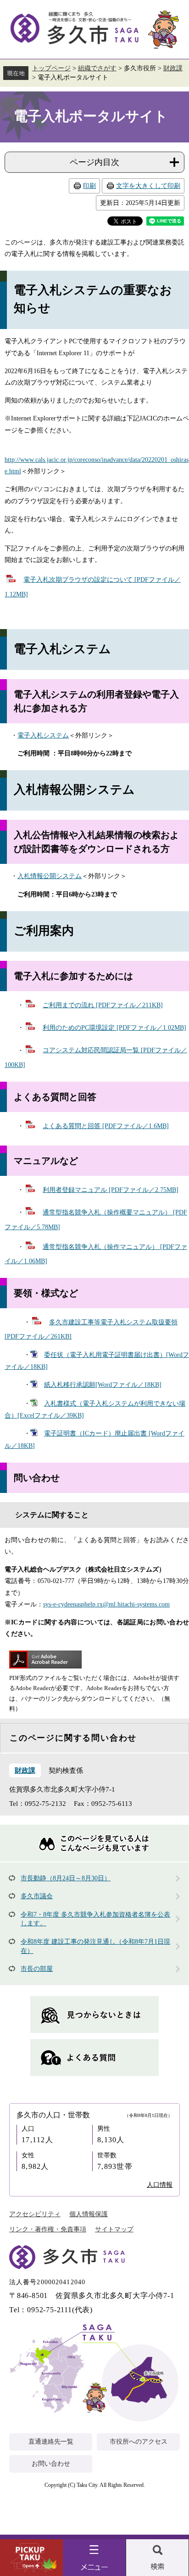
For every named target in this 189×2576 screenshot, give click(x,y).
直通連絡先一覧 (51, 2442)
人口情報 (160, 2185)
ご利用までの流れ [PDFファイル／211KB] (103, 1005)
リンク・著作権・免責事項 (48, 2229)
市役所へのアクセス (139, 2442)
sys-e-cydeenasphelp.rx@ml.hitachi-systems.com (106, 1604)
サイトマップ (114, 2229)
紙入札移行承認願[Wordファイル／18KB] (103, 1385)
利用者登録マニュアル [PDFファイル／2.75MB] (111, 1190)
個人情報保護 (89, 2214)
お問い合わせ (51, 2464)
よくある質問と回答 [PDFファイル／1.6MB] (106, 1126)
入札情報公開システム (50, 876)
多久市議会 (37, 1896)
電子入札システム (43, 735)
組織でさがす (97, 68)
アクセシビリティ (35, 2214)
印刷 (89, 186)
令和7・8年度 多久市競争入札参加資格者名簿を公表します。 (95, 1919)
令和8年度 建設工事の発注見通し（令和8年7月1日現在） (95, 1946)
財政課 (173, 68)
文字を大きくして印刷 (148, 186)
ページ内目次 (94, 162)
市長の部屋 (37, 1969)
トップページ (51, 68)
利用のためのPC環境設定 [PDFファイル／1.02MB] (114, 1028)
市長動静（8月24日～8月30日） (66, 1878)
